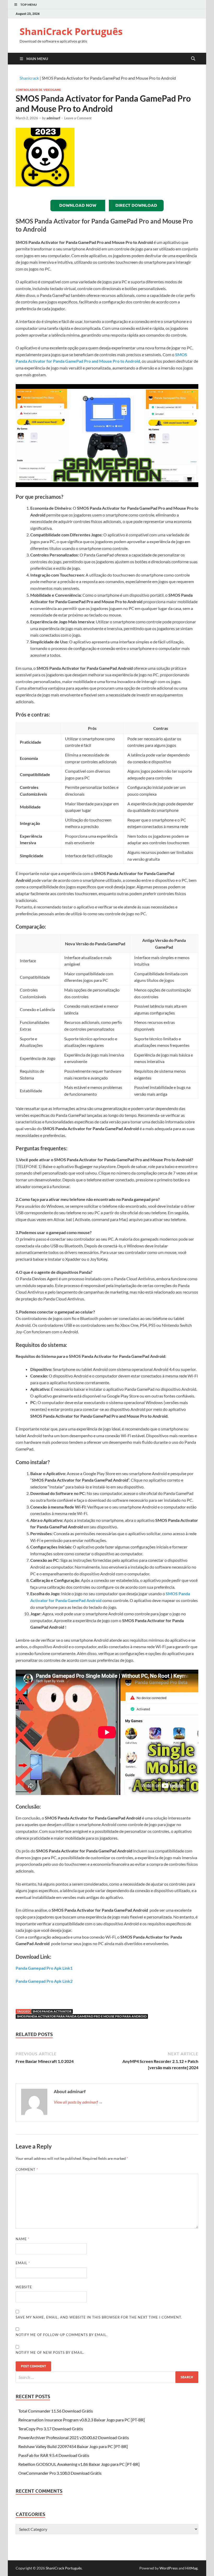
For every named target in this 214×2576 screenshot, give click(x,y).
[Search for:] (107, 2377)
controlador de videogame (38, 90)
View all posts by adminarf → (78, 2102)
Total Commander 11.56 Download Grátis (56, 2411)
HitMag (191, 2568)
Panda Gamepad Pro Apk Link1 (44, 1968)
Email (23, 2263)
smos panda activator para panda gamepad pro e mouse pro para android (82, 2016)
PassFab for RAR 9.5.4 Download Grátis (54, 2455)
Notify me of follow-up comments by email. (62, 2335)
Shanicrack (29, 78)
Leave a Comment (78, 118)
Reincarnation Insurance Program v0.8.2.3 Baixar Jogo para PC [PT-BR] (82, 2420)
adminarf (53, 118)
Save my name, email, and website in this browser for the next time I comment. (99, 2317)
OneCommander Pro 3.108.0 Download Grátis (60, 2473)
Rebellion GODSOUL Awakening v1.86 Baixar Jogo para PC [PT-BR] (79, 2464)
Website (24, 2287)
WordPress (169, 2568)
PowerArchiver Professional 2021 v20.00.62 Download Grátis (74, 2437)
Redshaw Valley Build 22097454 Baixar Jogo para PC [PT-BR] (73, 2446)
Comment (27, 2169)
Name (23, 2239)
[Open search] (193, 59)
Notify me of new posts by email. (50, 2352)
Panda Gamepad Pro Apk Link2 (44, 1981)
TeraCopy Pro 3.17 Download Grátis (51, 2429)
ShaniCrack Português (71, 31)
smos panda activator (52, 2011)
